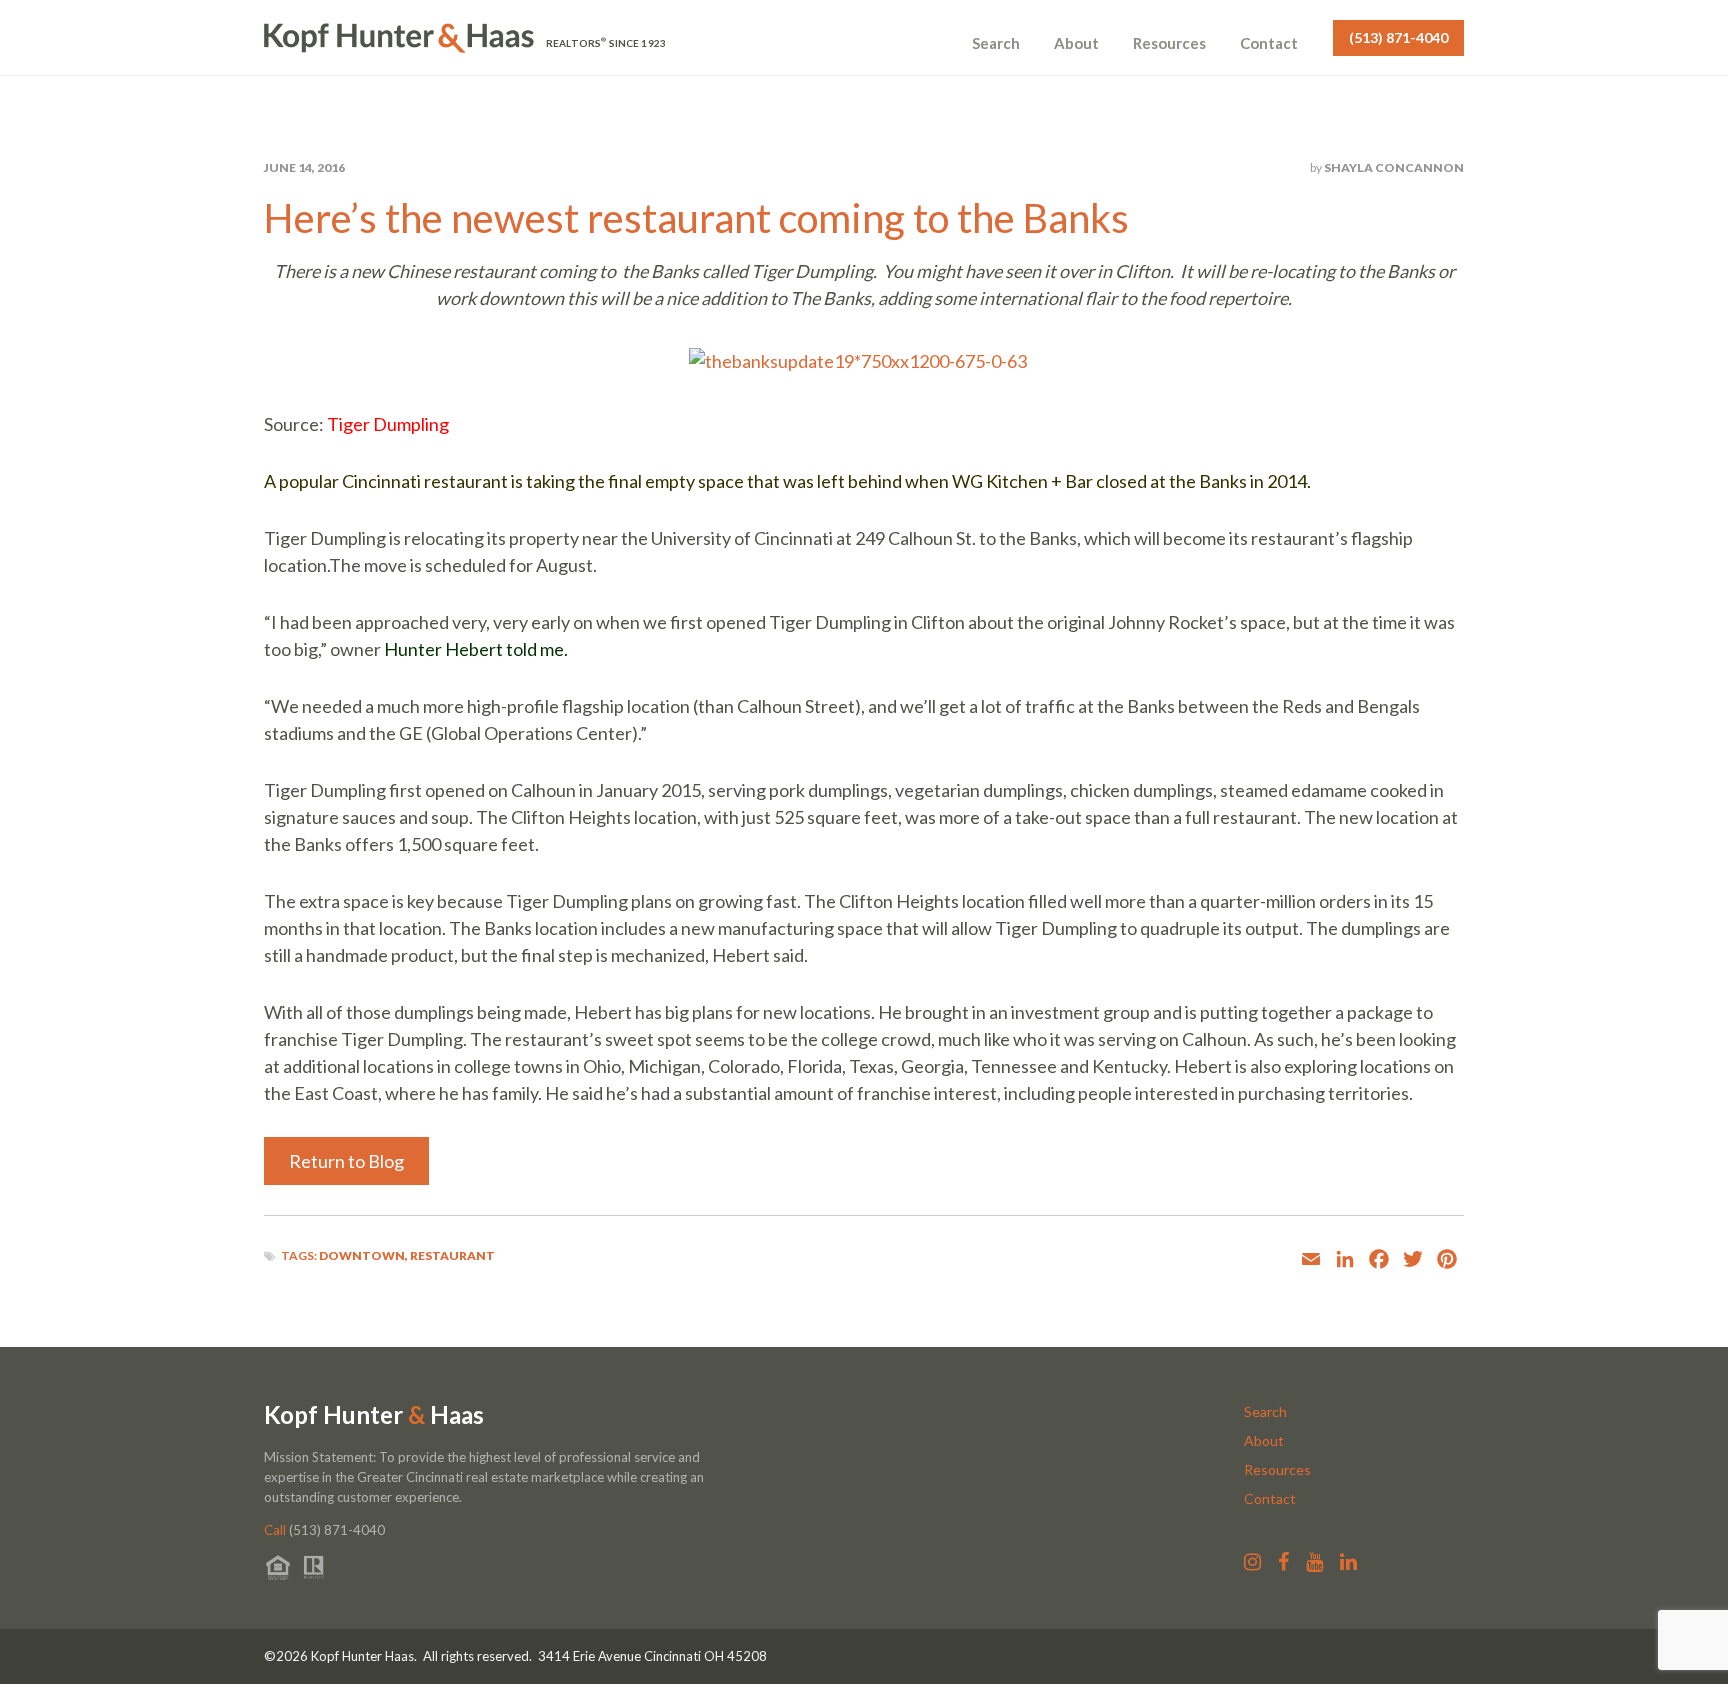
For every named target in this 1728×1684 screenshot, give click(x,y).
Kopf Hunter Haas (374, 1415)
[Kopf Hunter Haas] (399, 38)
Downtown (362, 1255)
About (1076, 43)
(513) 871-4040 (1398, 37)
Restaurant (452, 1255)
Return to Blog (346, 1161)
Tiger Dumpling (388, 424)
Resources (1169, 43)
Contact (1269, 43)
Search (996, 43)
